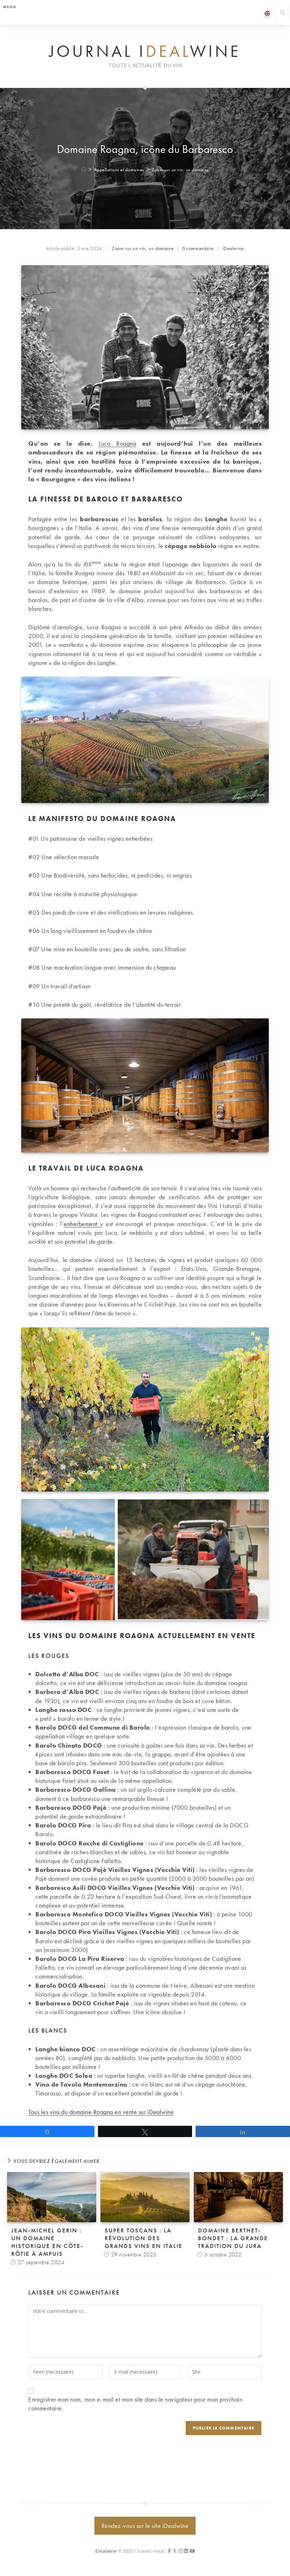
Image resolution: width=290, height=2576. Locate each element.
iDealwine (233, 248)
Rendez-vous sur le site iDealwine (145, 2526)
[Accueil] (84, 170)
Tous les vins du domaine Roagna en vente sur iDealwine (101, 2112)
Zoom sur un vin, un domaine (180, 170)
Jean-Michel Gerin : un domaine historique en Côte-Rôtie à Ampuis (47, 2242)
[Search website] (283, 14)
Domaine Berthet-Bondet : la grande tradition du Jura (233, 2238)
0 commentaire (198, 248)
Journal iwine (145, 52)
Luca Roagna (117, 443)
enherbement (82, 1224)
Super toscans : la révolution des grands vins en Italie (144, 2238)
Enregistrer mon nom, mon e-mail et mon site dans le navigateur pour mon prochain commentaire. (135, 2404)
